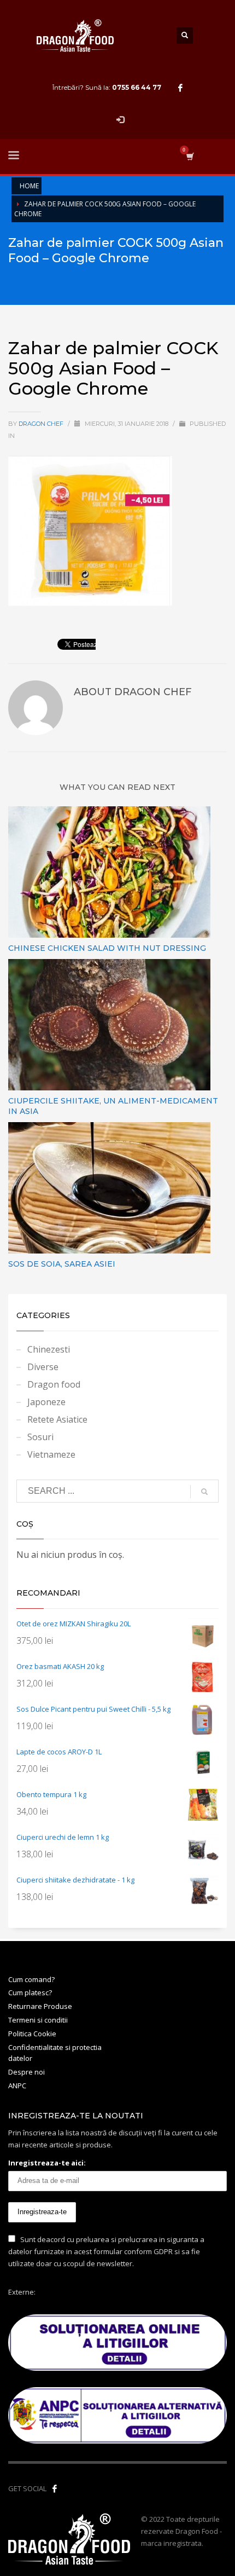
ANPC (17, 2086)
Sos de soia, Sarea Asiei (62, 1264)
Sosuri (40, 1437)
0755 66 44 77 (137, 87)
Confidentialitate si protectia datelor (55, 2053)
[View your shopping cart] (189, 156)
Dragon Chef (42, 424)
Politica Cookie (32, 2034)
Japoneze (46, 1402)
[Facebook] (180, 88)
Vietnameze (51, 1454)
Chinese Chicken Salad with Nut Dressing (107, 948)
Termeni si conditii (38, 2020)
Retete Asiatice (57, 1419)
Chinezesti (49, 1349)
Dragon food (54, 1384)
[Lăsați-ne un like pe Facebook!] (55, 2488)
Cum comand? (31, 1979)
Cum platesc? (30, 1992)
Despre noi (27, 2072)
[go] (204, 1492)
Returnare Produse (40, 2006)
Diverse (43, 1367)
